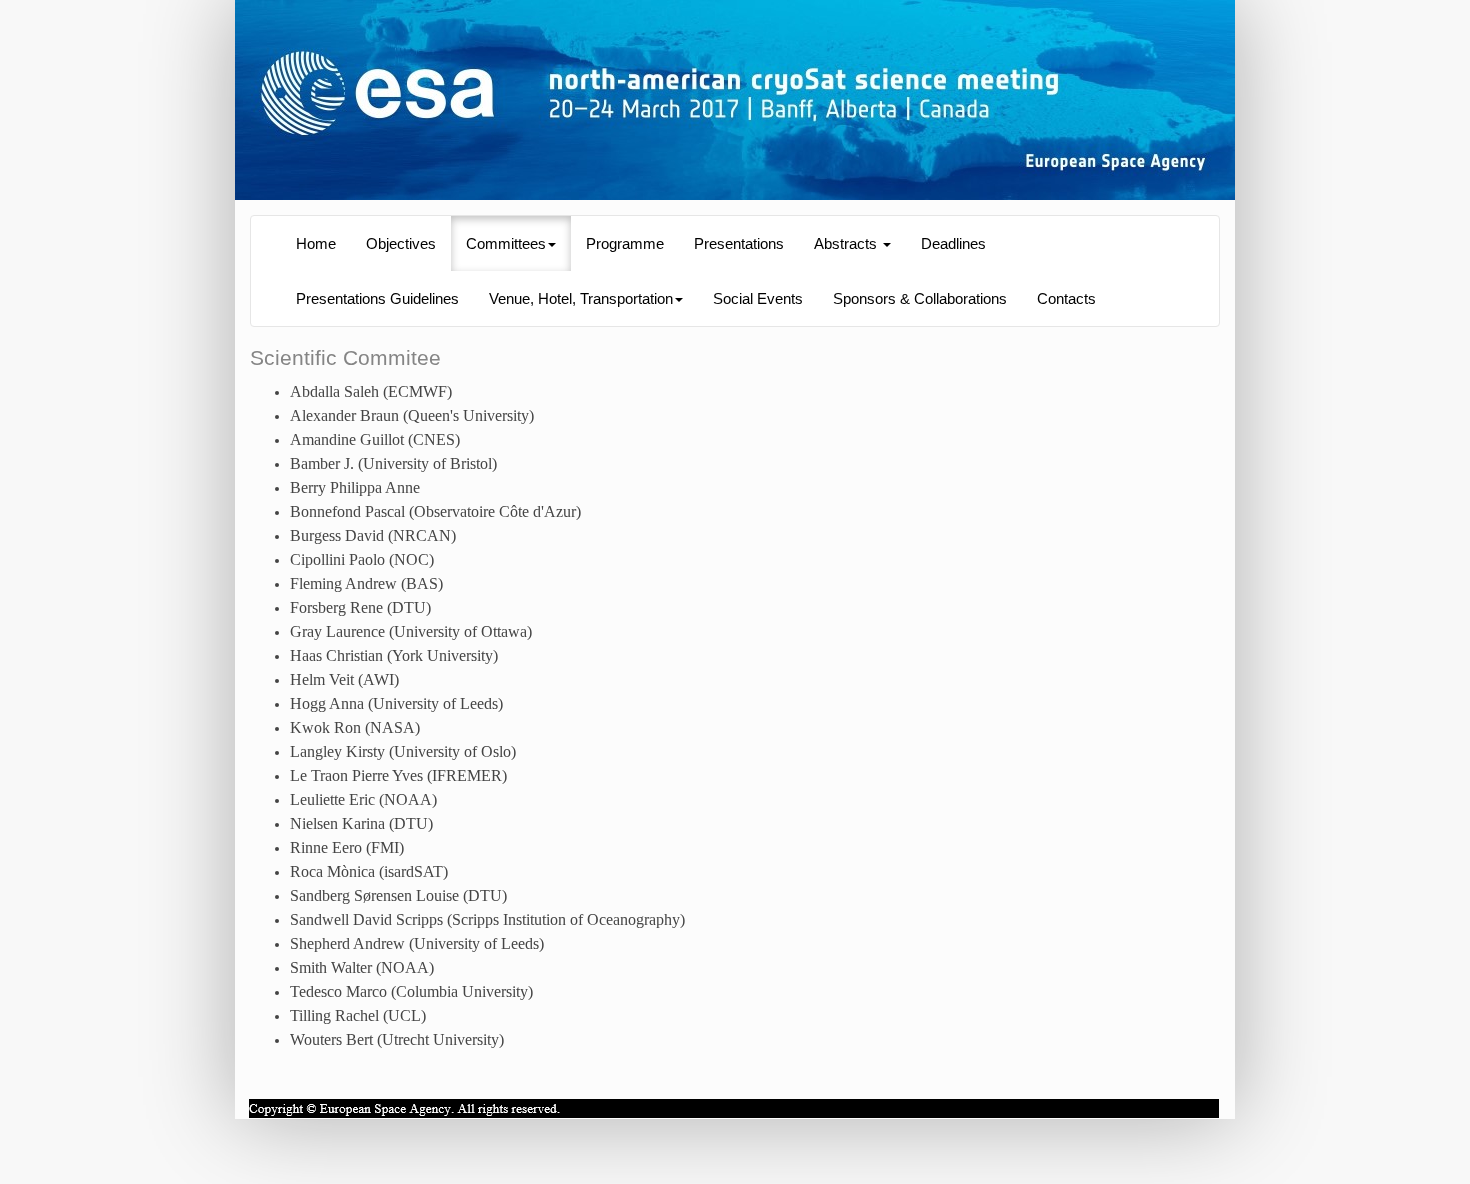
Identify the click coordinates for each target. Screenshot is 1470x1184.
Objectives (401, 244)
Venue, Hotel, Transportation (581, 299)
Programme (625, 244)
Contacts (1066, 299)
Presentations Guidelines (377, 299)
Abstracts (847, 244)
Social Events (758, 299)
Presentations (739, 244)
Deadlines (953, 244)
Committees (506, 244)
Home (316, 244)
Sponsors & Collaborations (920, 299)
